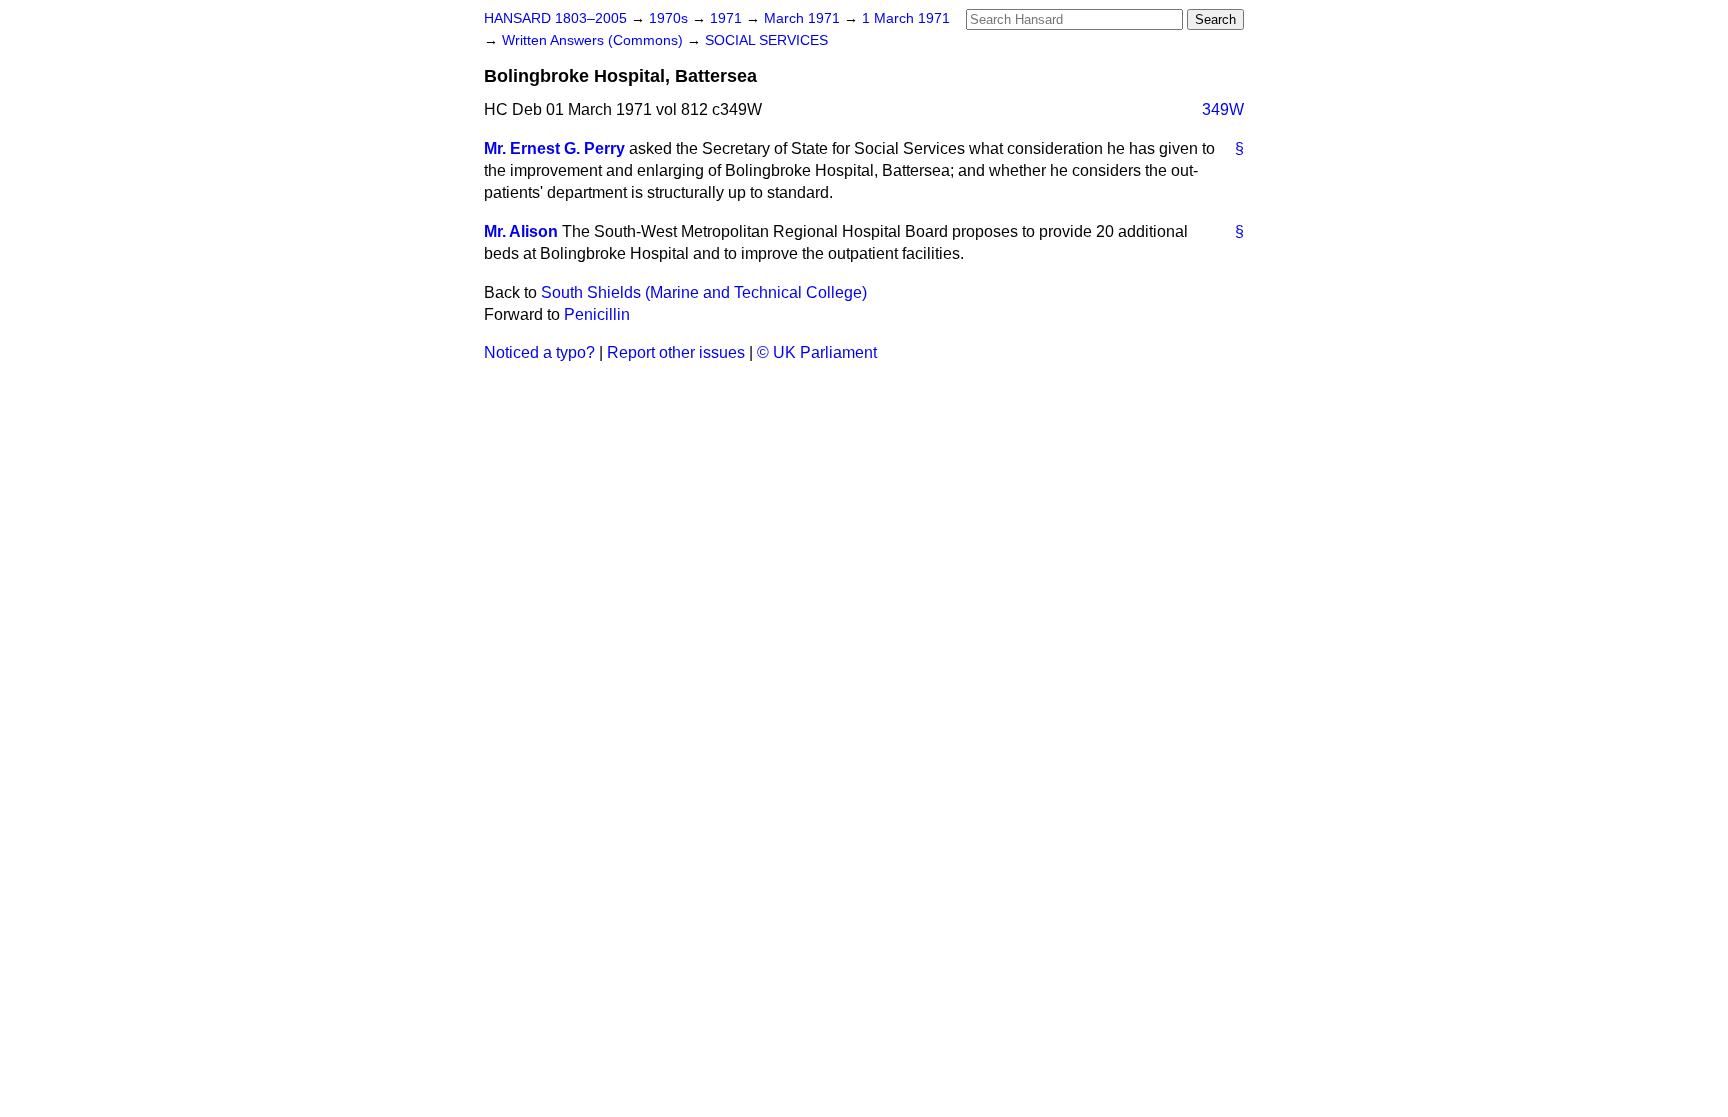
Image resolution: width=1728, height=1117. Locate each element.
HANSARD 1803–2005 (555, 18)
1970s (670, 18)
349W (1223, 109)
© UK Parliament (817, 352)
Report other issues (676, 352)
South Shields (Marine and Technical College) (704, 292)
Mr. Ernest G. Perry (554, 148)
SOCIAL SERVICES (766, 40)
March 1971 (804, 18)
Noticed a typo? (539, 352)
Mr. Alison (521, 231)
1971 (728, 18)
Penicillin (597, 314)
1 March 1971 (906, 18)
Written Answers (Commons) (594, 40)
